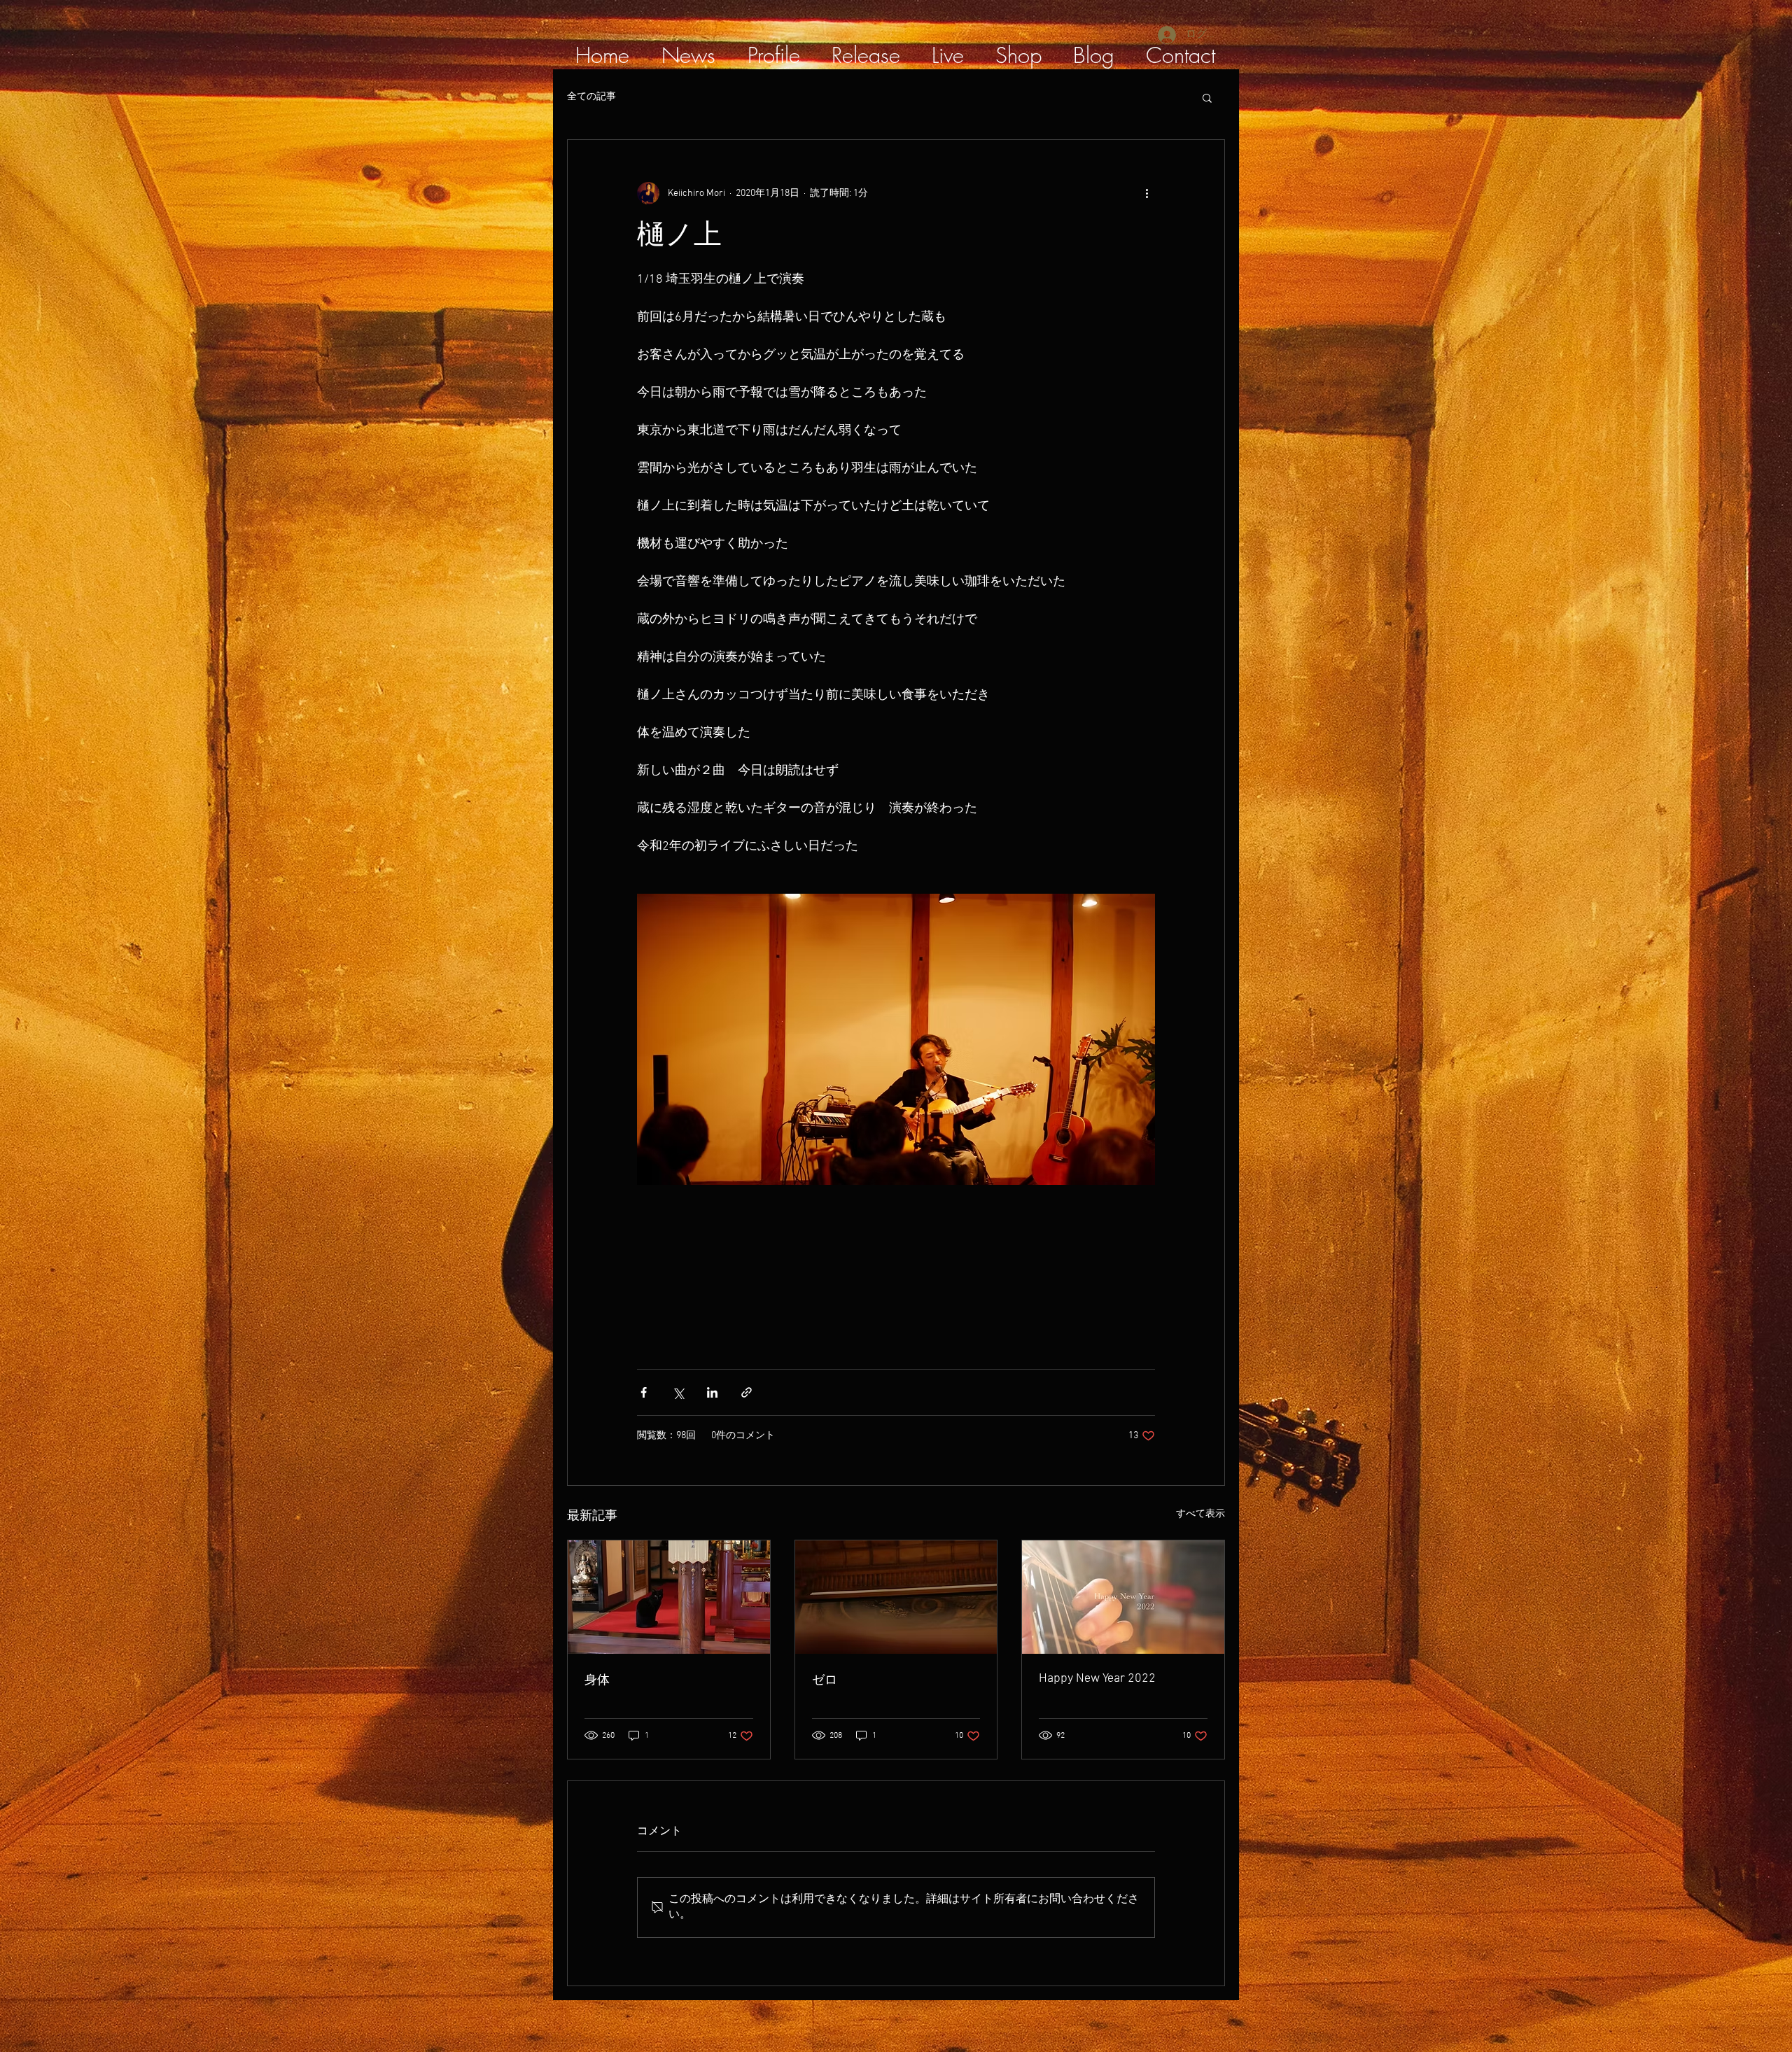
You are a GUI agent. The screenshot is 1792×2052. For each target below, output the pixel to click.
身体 (597, 1681)
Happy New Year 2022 (1097, 1679)
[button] (1207, 97)
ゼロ (825, 1681)
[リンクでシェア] (747, 1392)
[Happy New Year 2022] (1123, 1597)
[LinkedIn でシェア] (712, 1392)
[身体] (669, 1597)
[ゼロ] (896, 1597)
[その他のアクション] (1147, 193)
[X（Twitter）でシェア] (678, 1392)
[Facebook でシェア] (644, 1392)
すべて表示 (1200, 1514)
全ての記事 (591, 97)
